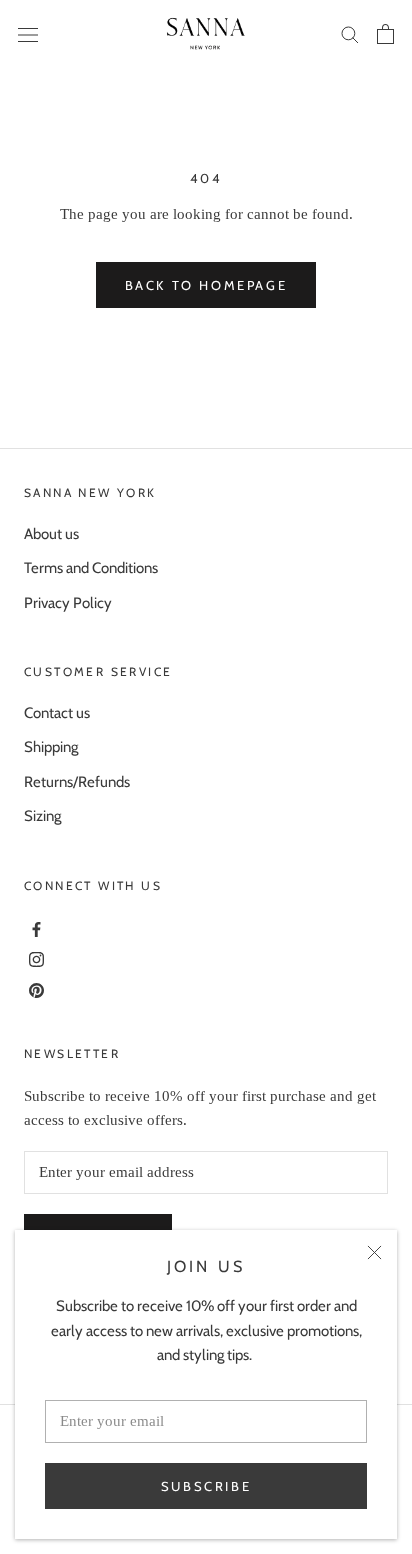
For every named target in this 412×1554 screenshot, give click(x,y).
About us (51, 534)
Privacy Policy (68, 603)
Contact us (57, 713)
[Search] (350, 33)
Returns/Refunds (77, 782)
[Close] (374, 1252)
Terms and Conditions (91, 568)
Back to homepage (206, 285)
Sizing (42, 816)
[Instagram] (34, 958)
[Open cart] (385, 34)
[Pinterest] (34, 989)
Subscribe (206, 1486)
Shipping (51, 747)
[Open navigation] (28, 34)
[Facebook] (34, 928)
